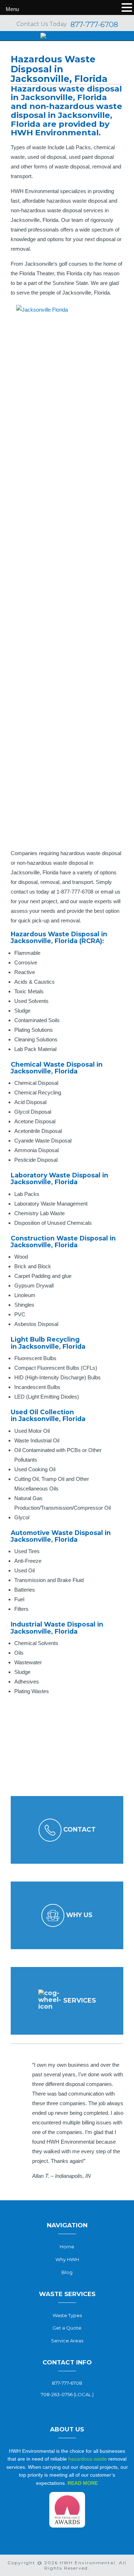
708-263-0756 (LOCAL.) (67, 2394)
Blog (67, 2272)
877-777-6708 (94, 25)
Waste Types (67, 2315)
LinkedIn (79, 2407)
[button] (115, 2050)
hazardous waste (88, 2459)
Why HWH (67, 2259)
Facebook (67, 2407)
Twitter (55, 2407)
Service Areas (67, 2341)
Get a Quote (67, 2328)
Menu (12, 9)
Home (67, 2247)
